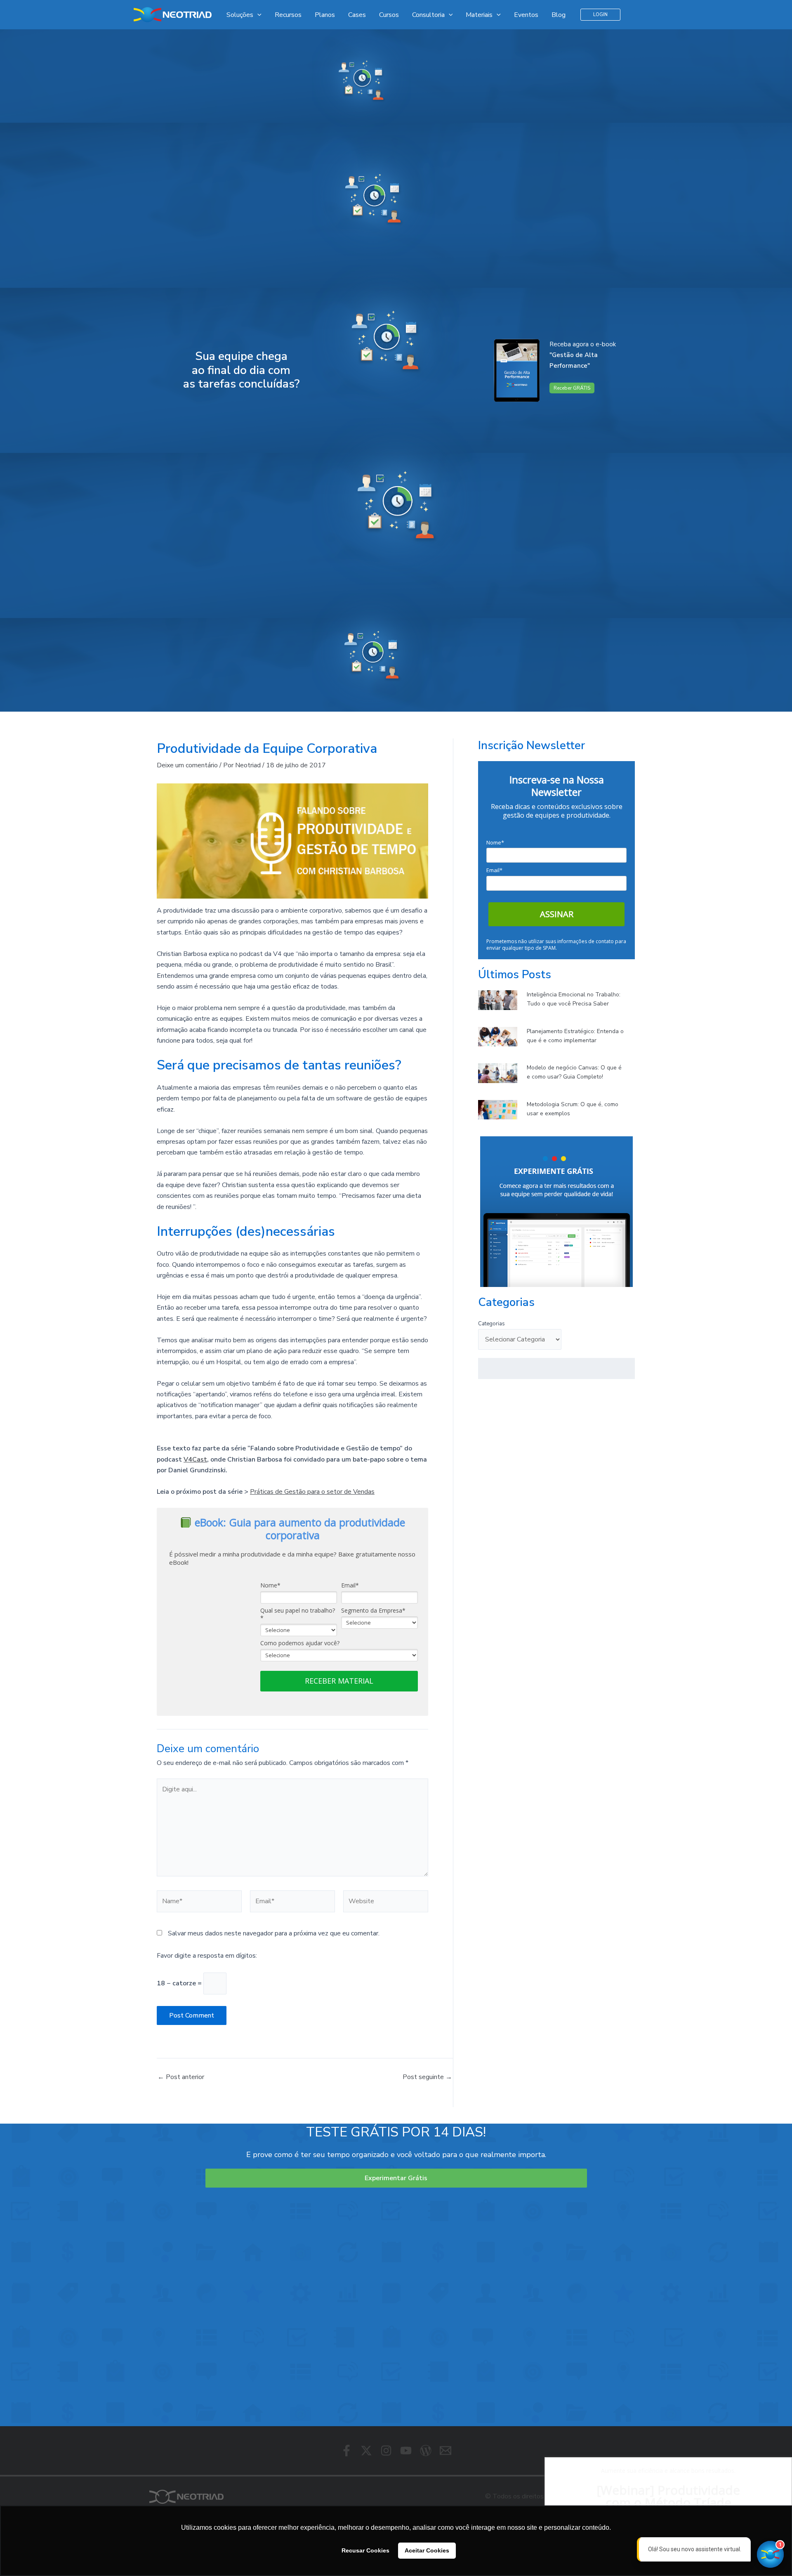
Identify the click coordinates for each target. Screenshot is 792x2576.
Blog (559, 15)
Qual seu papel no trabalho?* (298, 1614)
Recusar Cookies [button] (365, 2550)
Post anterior (181, 2077)
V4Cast (195, 1459)
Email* (350, 1585)
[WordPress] (426, 2451)
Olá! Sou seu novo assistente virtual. (695, 2549)
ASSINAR (557, 914)
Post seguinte (427, 2077)
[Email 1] (445, 2451)
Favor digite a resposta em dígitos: (207, 1956)
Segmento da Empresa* (373, 1611)
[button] (600, 15)
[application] (257, 15)
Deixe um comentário (187, 765)
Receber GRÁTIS (572, 388)
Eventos (526, 15)
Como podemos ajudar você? (300, 1643)
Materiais (479, 15)
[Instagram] (386, 2451)
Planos (325, 15)
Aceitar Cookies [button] (427, 2550)
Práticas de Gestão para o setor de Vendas (312, 1492)
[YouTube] (406, 2451)
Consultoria (428, 15)
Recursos (288, 15)
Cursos (389, 15)
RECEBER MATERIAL (339, 1681)
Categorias (491, 1324)
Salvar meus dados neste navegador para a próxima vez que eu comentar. (274, 1933)
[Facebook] (346, 2451)
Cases (357, 15)
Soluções (240, 15)
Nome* (270, 1585)
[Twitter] (366, 2451)
